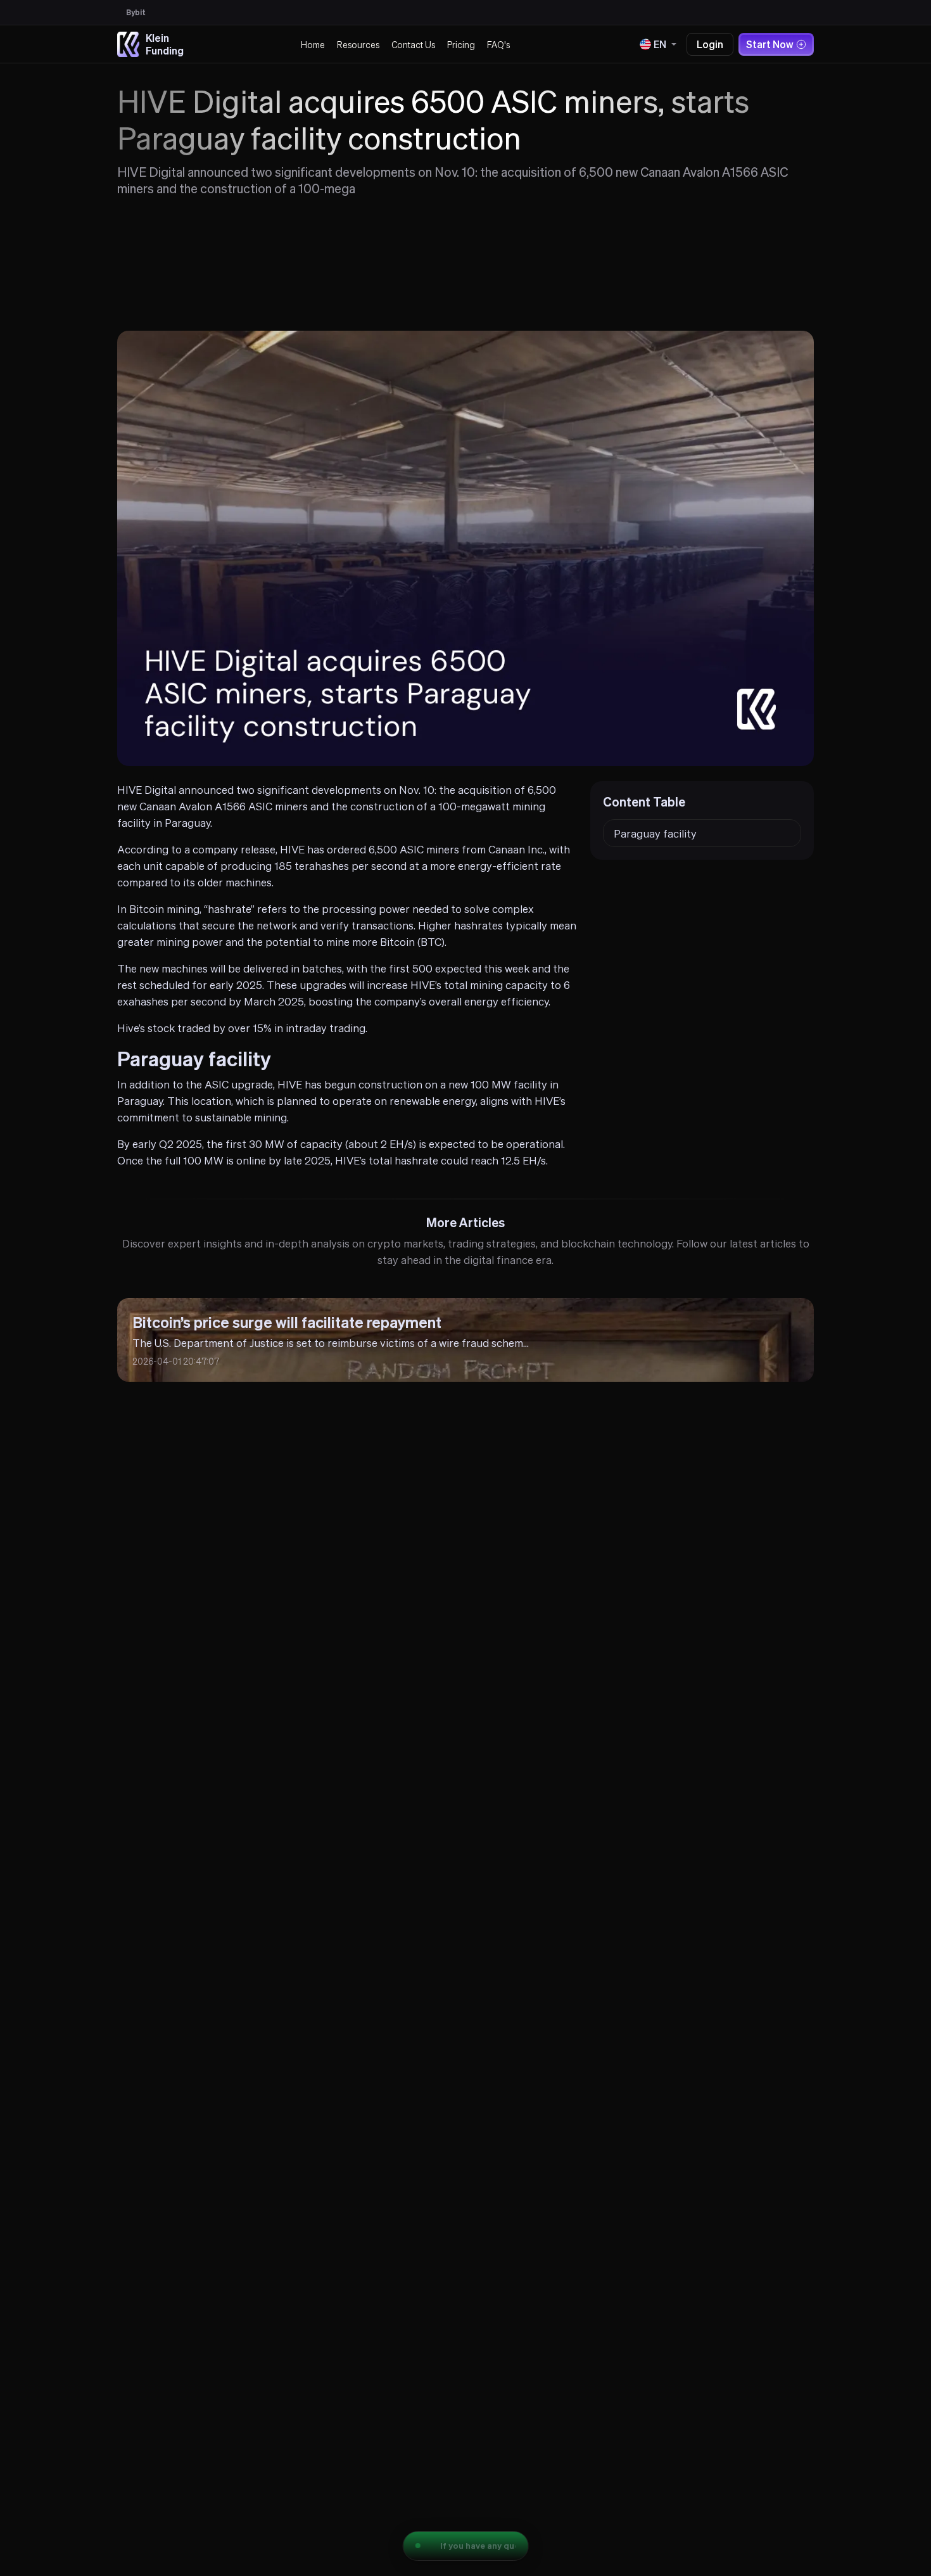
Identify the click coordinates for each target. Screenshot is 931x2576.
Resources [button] (358, 44)
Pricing (461, 44)
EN (660, 44)
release (258, 849)
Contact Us (413, 44)
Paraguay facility (655, 833)
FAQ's (498, 44)
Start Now (770, 44)
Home (313, 44)
